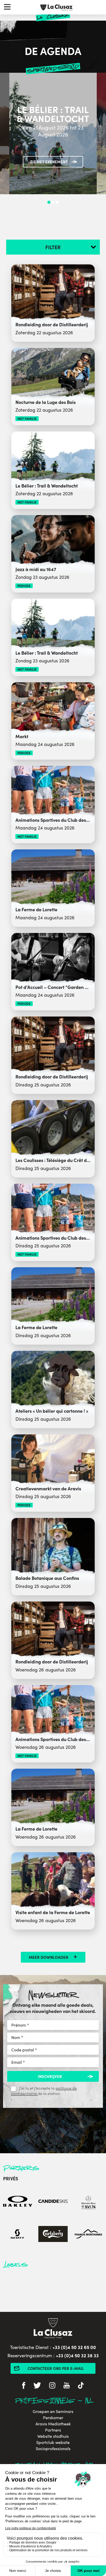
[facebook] (24, 2386)
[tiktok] (81, 2386)
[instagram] (52, 2386)
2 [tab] (53, 202)
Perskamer (53, 2418)
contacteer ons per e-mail (56, 2368)
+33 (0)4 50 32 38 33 (77, 2355)
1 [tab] (49, 202)
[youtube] (67, 2386)
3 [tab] (57, 202)
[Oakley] (18, 2202)
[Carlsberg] (53, 2235)
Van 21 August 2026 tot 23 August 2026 (53, 131)
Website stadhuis (53, 2436)
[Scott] (18, 2235)
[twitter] (37, 2386)
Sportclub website (53, 2442)
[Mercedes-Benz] (88, 2202)
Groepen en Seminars (53, 2411)
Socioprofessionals (53, 2449)
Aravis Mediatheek (53, 2424)
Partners (53, 2430)
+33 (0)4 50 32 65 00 (74, 2347)
